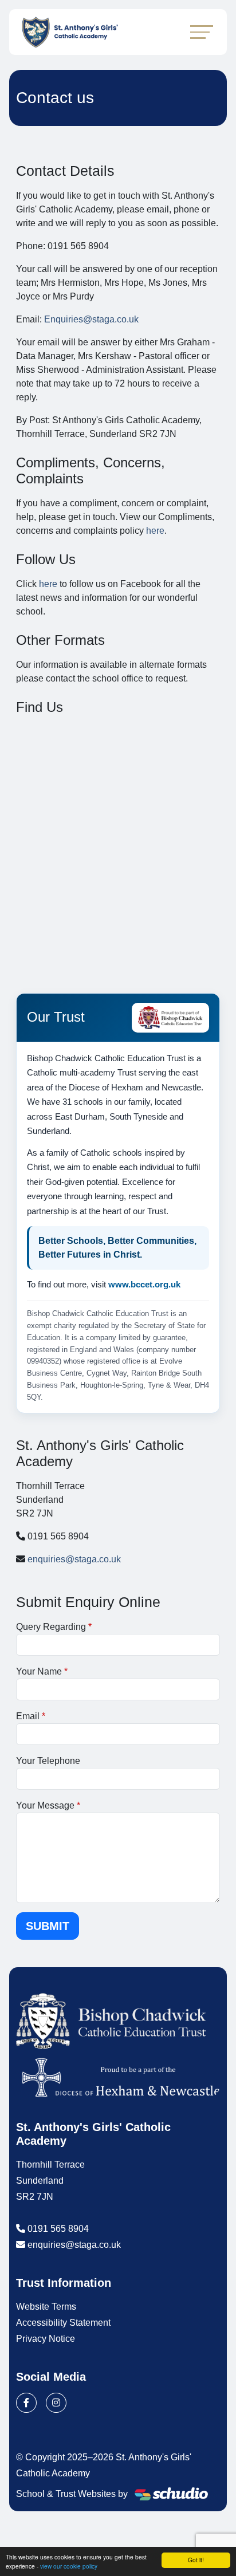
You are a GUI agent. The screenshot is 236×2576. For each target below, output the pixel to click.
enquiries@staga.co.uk (74, 1559)
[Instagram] (56, 2403)
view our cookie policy (69, 2566)
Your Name (39, 1671)
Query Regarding (51, 1627)
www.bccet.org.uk (144, 1284)
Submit (48, 1926)
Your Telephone (48, 1761)
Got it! (196, 2560)
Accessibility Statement (63, 2323)
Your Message (45, 1805)
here (155, 531)
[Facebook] (26, 2403)
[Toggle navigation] (202, 32)
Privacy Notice (46, 2339)
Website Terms (46, 2307)
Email (28, 1716)
